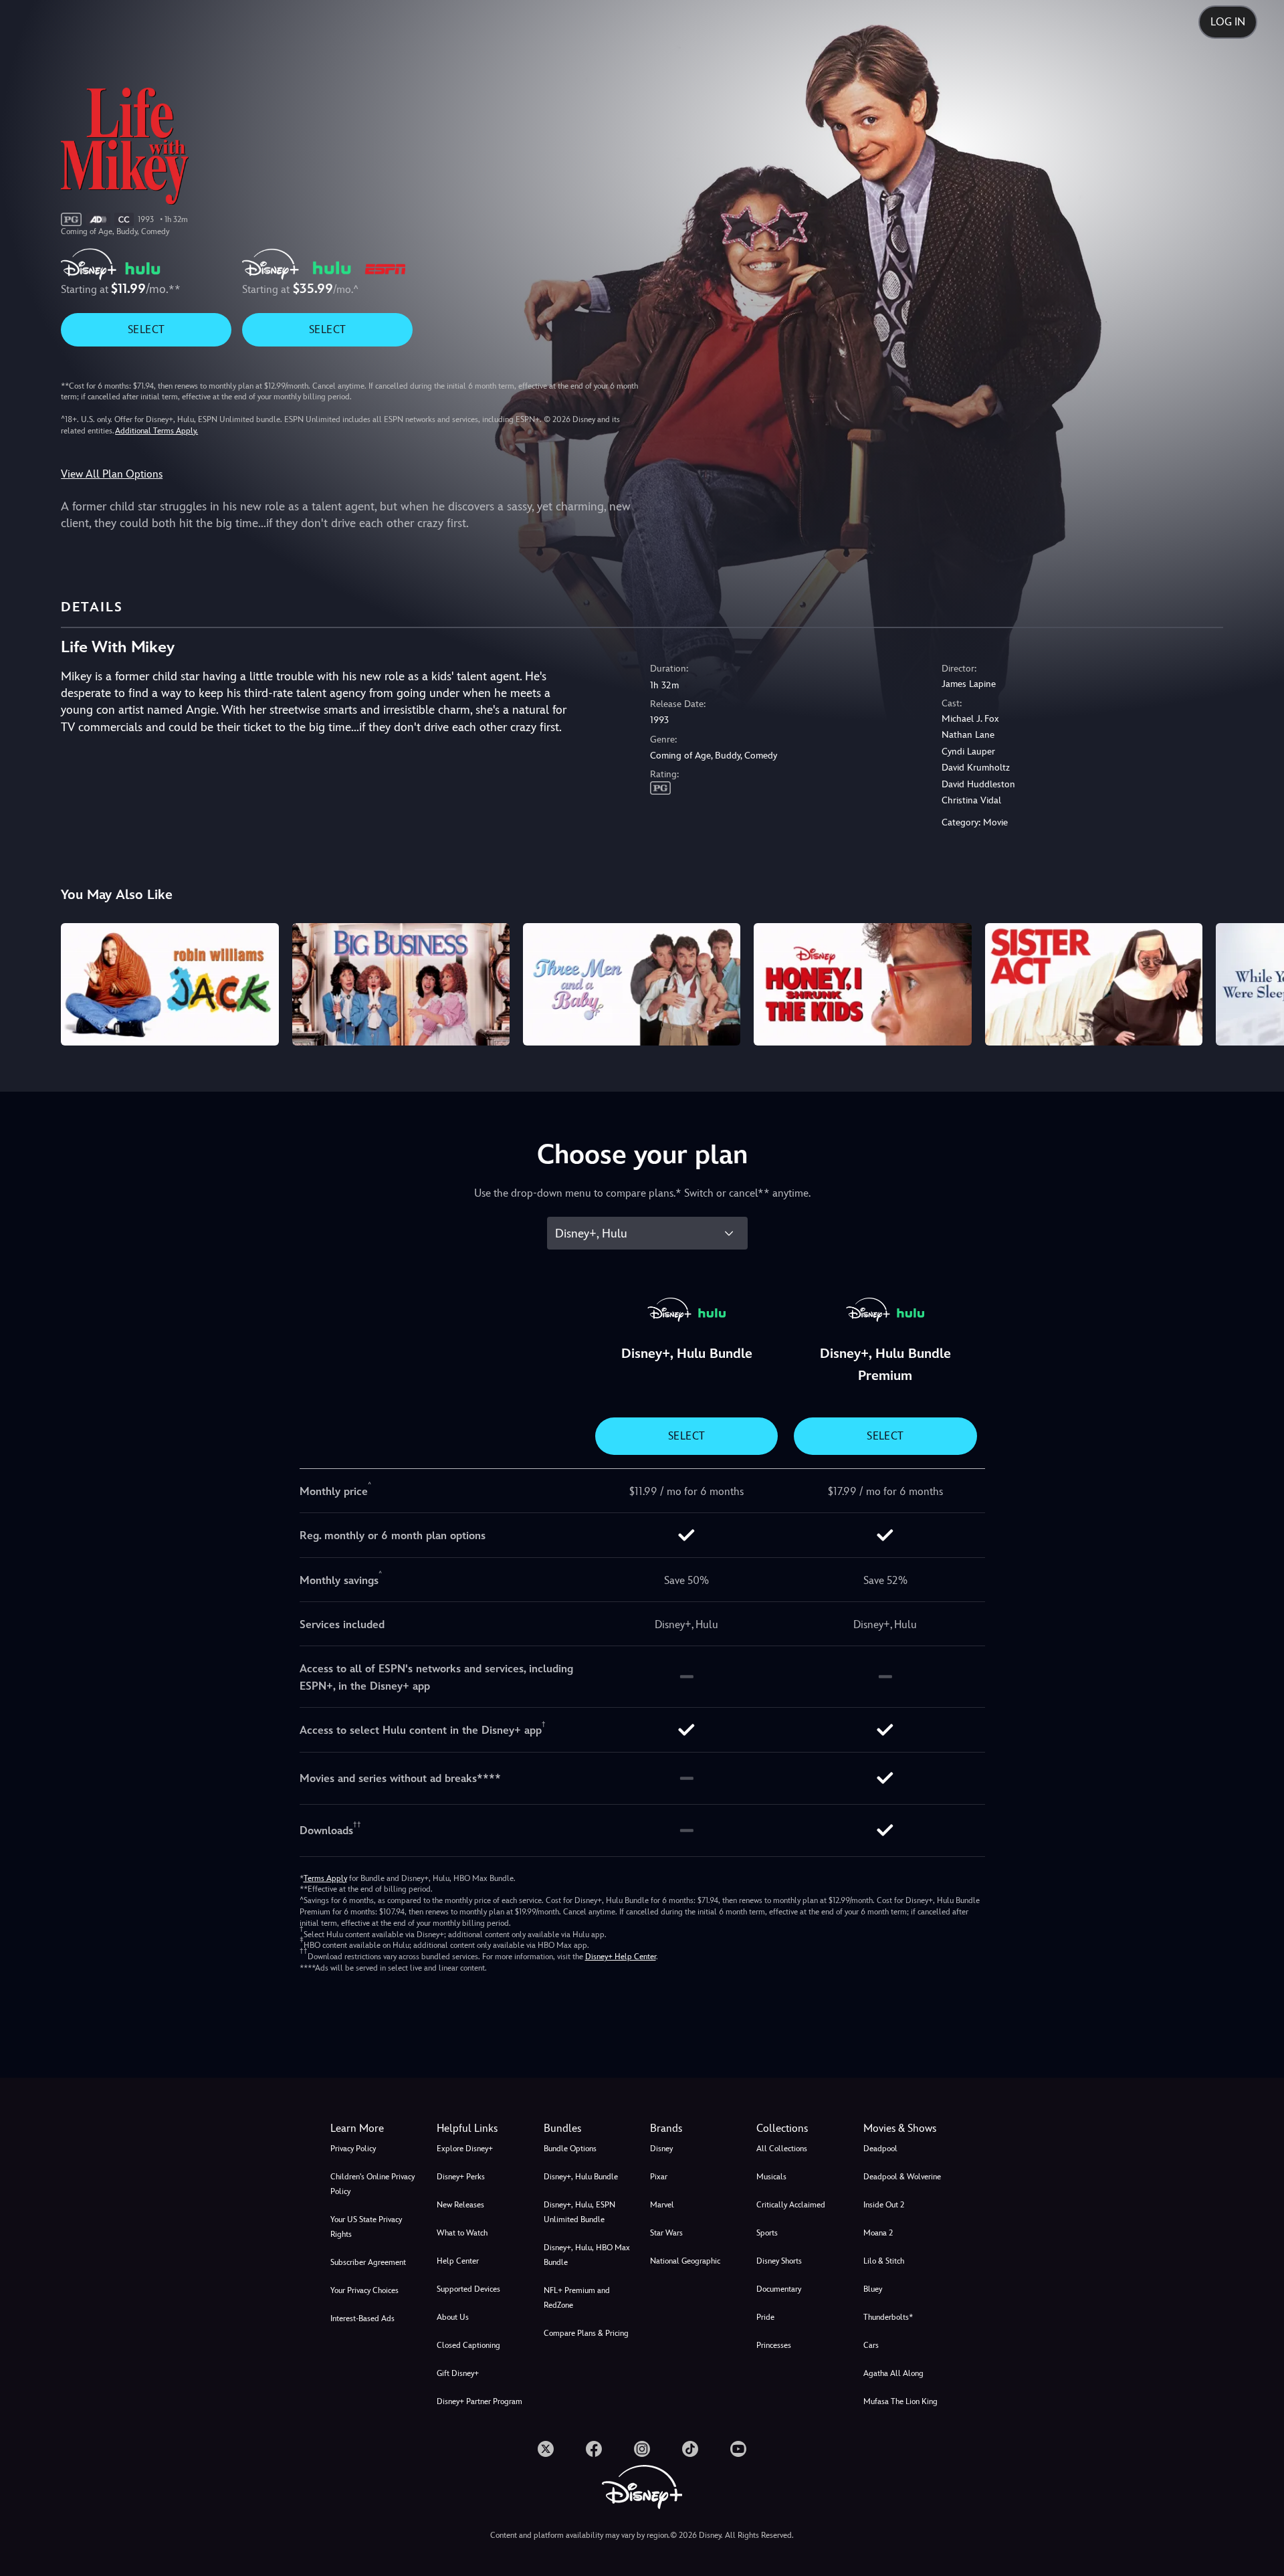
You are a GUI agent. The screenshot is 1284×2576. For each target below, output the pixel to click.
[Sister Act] (1094, 984)
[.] (546, 2449)
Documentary (779, 2289)
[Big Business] (401, 984)
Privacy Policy (353, 2149)
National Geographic (685, 2261)
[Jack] (170, 984)
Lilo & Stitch (884, 2261)
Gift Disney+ (458, 2373)
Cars (871, 2345)
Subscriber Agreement (368, 2262)
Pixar (659, 2177)
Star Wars (666, 2233)
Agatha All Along (893, 2373)
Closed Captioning (468, 2345)
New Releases (460, 2205)
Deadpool (880, 2149)
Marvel (662, 2205)
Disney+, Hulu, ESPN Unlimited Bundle (579, 2212)
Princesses (774, 2345)
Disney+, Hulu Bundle (581, 2177)
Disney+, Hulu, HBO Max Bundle (587, 2255)
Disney (661, 2149)
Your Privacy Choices (364, 2290)
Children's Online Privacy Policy (372, 2184)
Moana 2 (878, 2233)
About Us (453, 2317)
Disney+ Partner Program (479, 2401)
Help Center (458, 2261)
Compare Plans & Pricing (586, 2333)
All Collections (782, 2149)
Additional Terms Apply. (156, 431)
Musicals (771, 2177)
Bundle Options (570, 2149)
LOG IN (1228, 22)
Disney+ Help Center (621, 1957)
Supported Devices (468, 2289)
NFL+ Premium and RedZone (577, 2298)
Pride (765, 2317)
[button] (482, 2128)
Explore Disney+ (465, 2149)
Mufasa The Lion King (900, 2401)
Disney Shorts (779, 2261)
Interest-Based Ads (362, 2318)
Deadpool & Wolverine (902, 2177)
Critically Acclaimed (791, 2205)
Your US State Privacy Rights (366, 2227)
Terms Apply (325, 1878)
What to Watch (462, 2233)
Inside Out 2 (884, 2205)
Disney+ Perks (461, 2177)
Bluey (873, 2289)
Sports (767, 2233)
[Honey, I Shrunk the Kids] (862, 984)
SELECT (146, 329)
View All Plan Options (112, 474)
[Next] (1258, 982)
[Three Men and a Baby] (632, 984)
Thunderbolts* (888, 2317)
